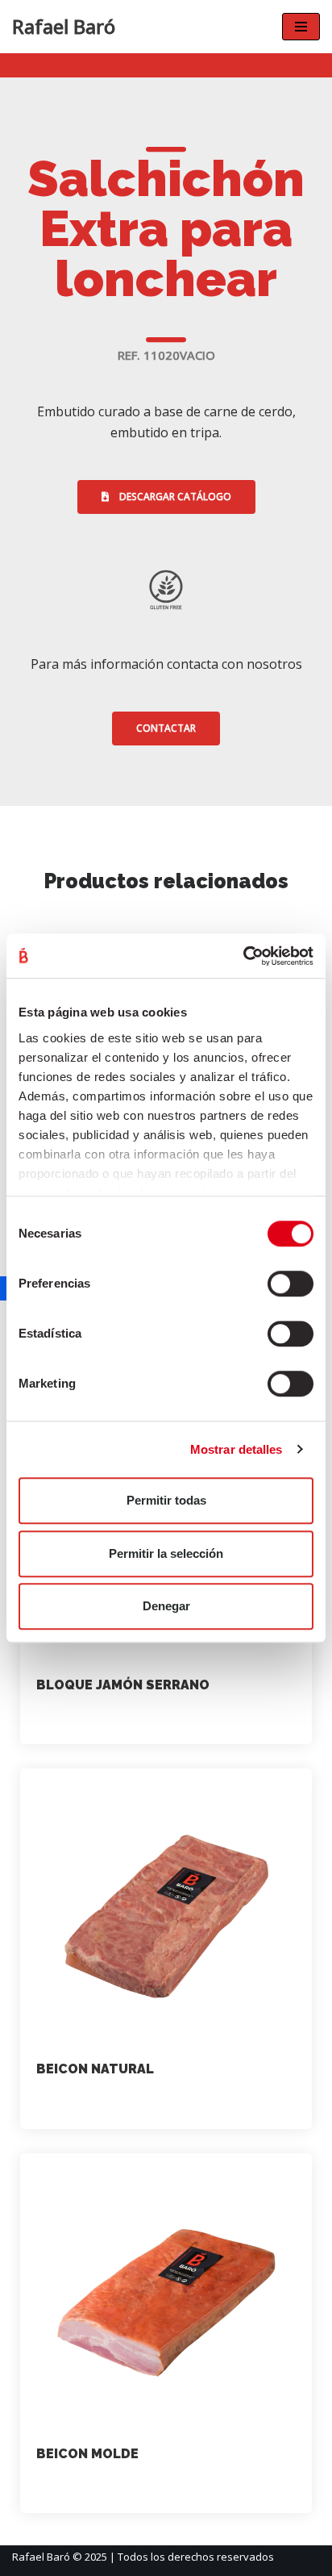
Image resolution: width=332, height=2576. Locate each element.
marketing (79, 1719)
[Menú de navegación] (301, 27)
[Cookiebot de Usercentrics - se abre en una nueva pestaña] (243, 956)
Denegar (166, 1606)
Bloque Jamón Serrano (123, 1685)
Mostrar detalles (237, 1449)
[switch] (290, 1284)
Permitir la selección (166, 1553)
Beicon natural (95, 2069)
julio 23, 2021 (173, 1719)
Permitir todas (166, 1500)
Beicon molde (87, 2454)
